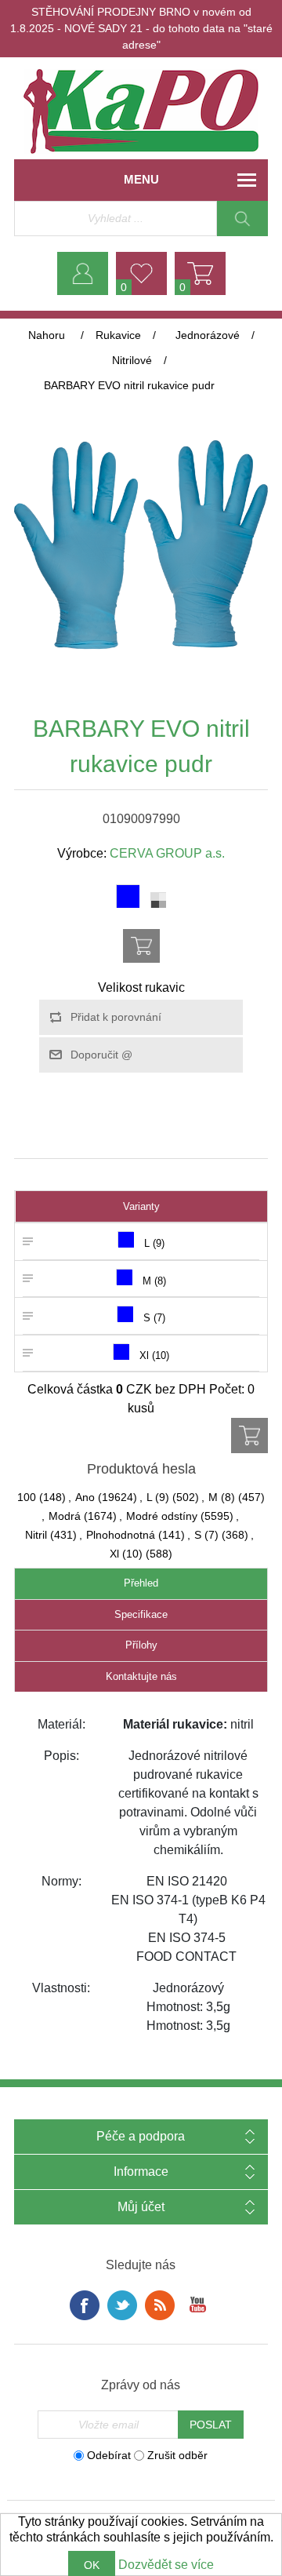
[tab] (141, 1584)
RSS (160, 2305)
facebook (85, 2305)
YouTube (197, 2305)
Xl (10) (126, 1554)
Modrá (65, 1516)
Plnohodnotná (121, 1535)
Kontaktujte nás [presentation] (141, 1676)
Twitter (122, 2305)
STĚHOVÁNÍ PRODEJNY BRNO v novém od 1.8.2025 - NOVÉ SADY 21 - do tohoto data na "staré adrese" (141, 28)
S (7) (206, 1535)
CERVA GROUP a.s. (167, 853)
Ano (85, 1497)
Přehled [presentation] (141, 1583)
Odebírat (109, 2455)
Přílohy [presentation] (141, 1645)
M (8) (222, 1497)
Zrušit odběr (177, 2455)
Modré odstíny (162, 1516)
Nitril (36, 1535)
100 (27, 1497)
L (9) (158, 1497)
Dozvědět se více (166, 2565)
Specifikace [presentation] (141, 1614)
